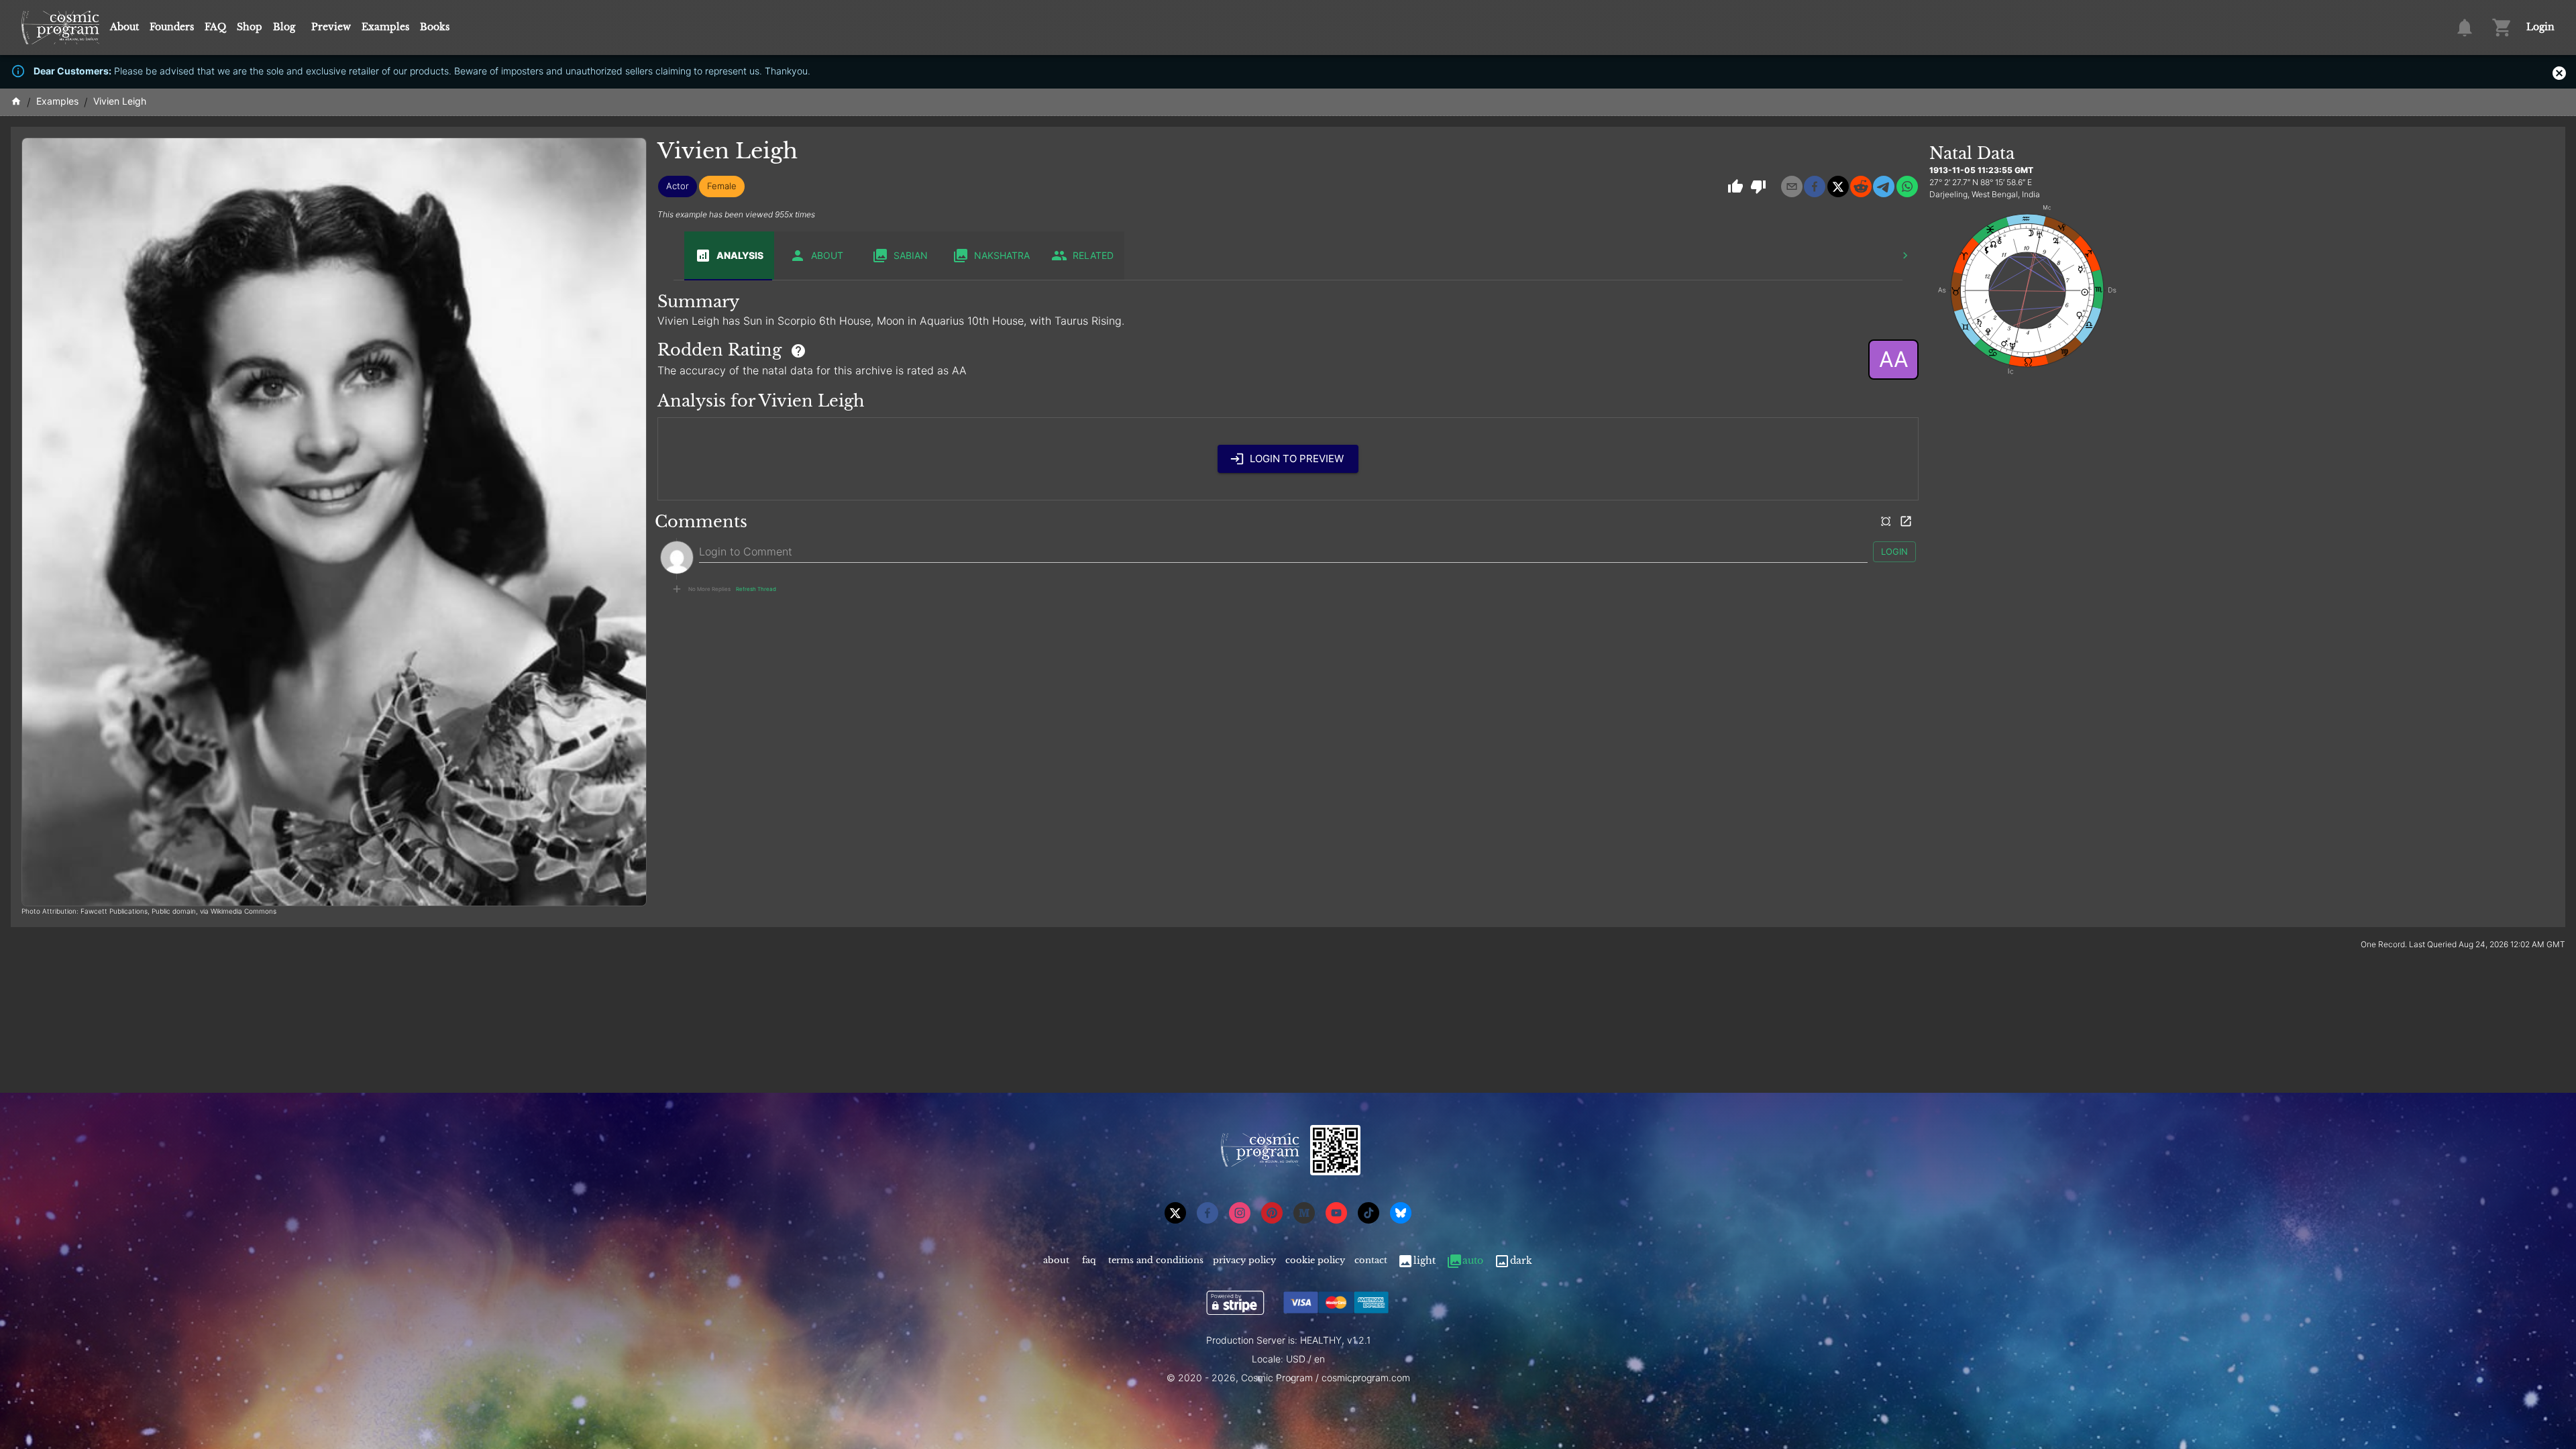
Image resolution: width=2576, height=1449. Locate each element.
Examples (385, 27)
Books (435, 27)
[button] (678, 186)
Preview (331, 27)
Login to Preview (1297, 459)
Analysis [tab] (740, 255)
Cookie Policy (1315, 1260)
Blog (284, 27)
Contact (1371, 1260)
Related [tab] (1093, 255)
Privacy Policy (1244, 1260)
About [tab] (827, 255)
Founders (172, 27)
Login (2540, 27)
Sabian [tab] (911, 255)
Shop (250, 27)
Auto (1473, 1260)
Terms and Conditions (1156, 1260)
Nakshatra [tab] (1002, 255)
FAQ (215, 27)
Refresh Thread (756, 589)
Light (1425, 1260)
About (124, 27)
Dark (1521, 1260)
